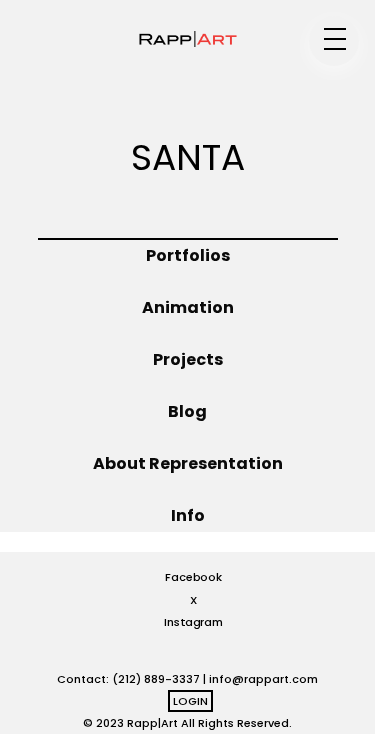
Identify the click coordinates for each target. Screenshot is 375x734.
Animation (188, 307)
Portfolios (188, 255)
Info (188, 515)
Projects (188, 359)
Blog (187, 411)
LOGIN (190, 701)
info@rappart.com (263, 679)
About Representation (188, 463)
